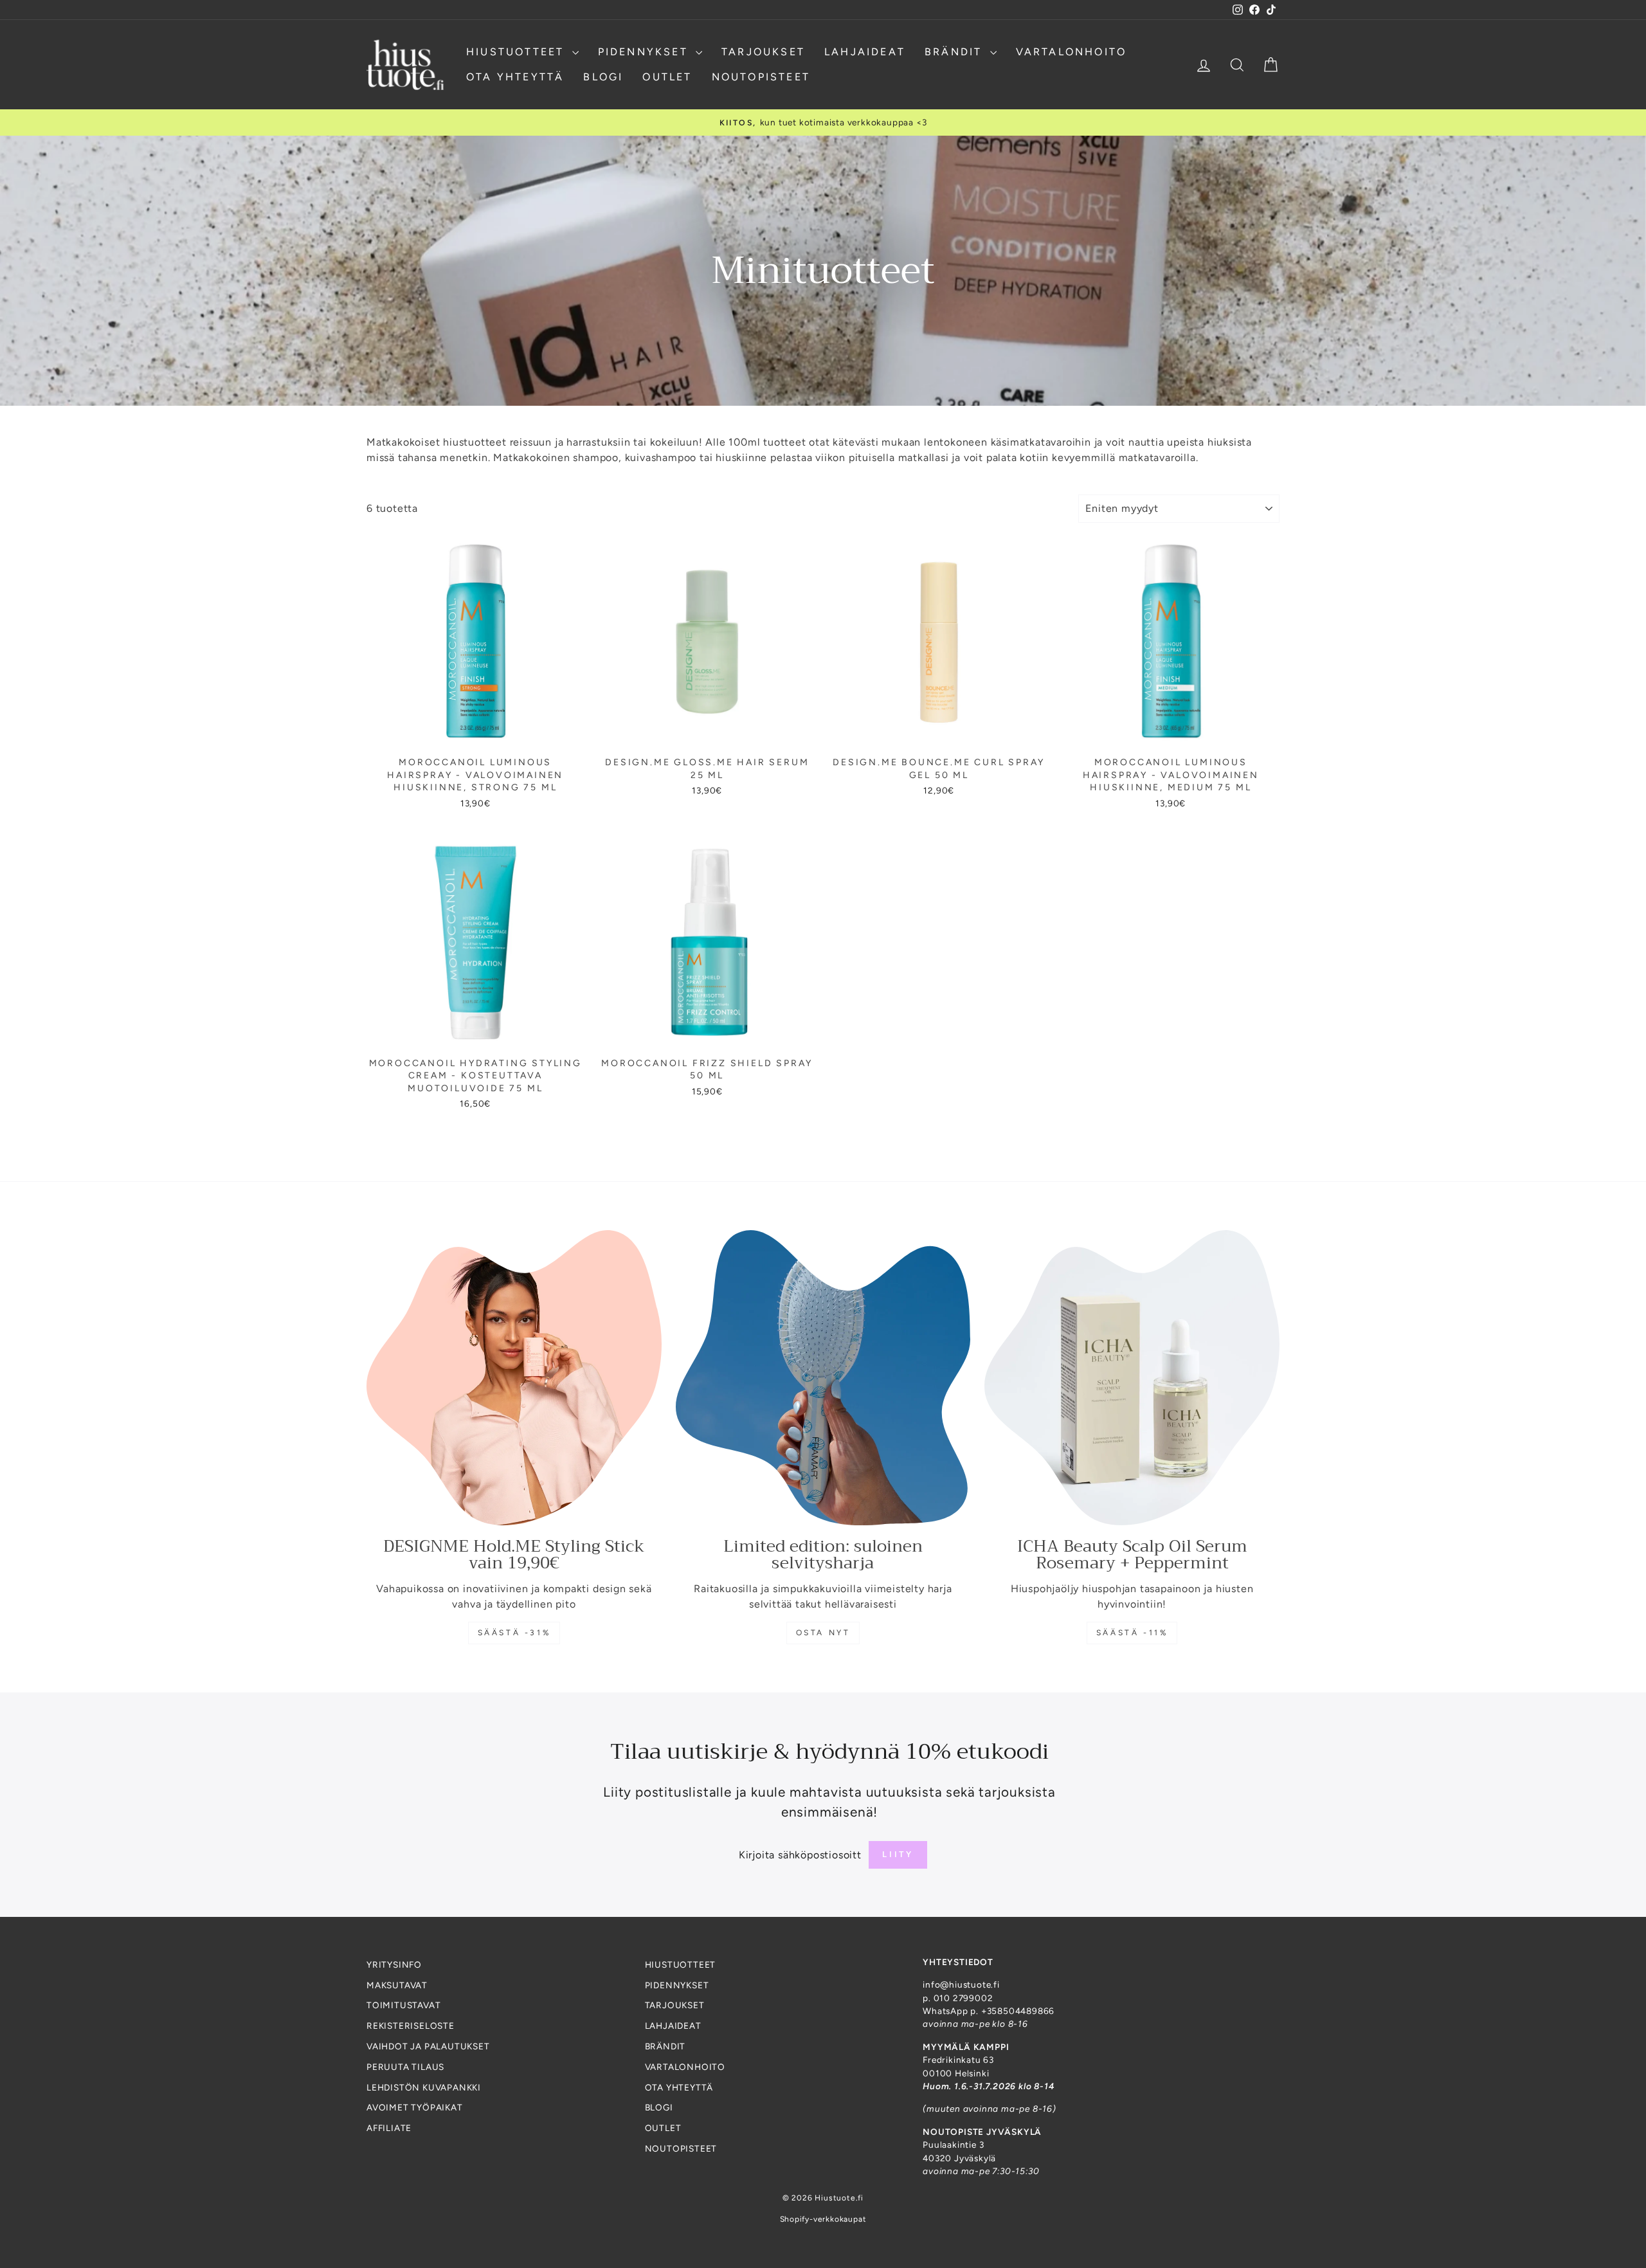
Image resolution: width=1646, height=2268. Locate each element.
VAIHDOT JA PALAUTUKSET (428, 2046)
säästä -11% (1132, 1633)
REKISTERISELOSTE (411, 2026)
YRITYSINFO (394, 1964)
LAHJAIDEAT (865, 52)
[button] (257, 2148)
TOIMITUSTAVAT (403, 2005)
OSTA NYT (823, 1633)
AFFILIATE (389, 2128)
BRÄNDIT (956, 52)
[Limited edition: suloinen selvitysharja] (823, 1378)
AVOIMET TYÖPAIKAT (415, 2107)
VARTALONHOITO (1072, 52)
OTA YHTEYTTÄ (515, 77)
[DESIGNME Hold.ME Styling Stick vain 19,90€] (514, 1378)
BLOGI (603, 77)
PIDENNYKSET (645, 52)
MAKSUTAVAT (397, 1985)
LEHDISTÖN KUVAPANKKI (424, 2087)
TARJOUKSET (763, 52)
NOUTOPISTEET (761, 77)
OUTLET (667, 77)
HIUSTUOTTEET (518, 52)
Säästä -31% (514, 1633)
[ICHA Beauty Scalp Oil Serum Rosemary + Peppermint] (1132, 1378)
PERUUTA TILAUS (405, 2067)
